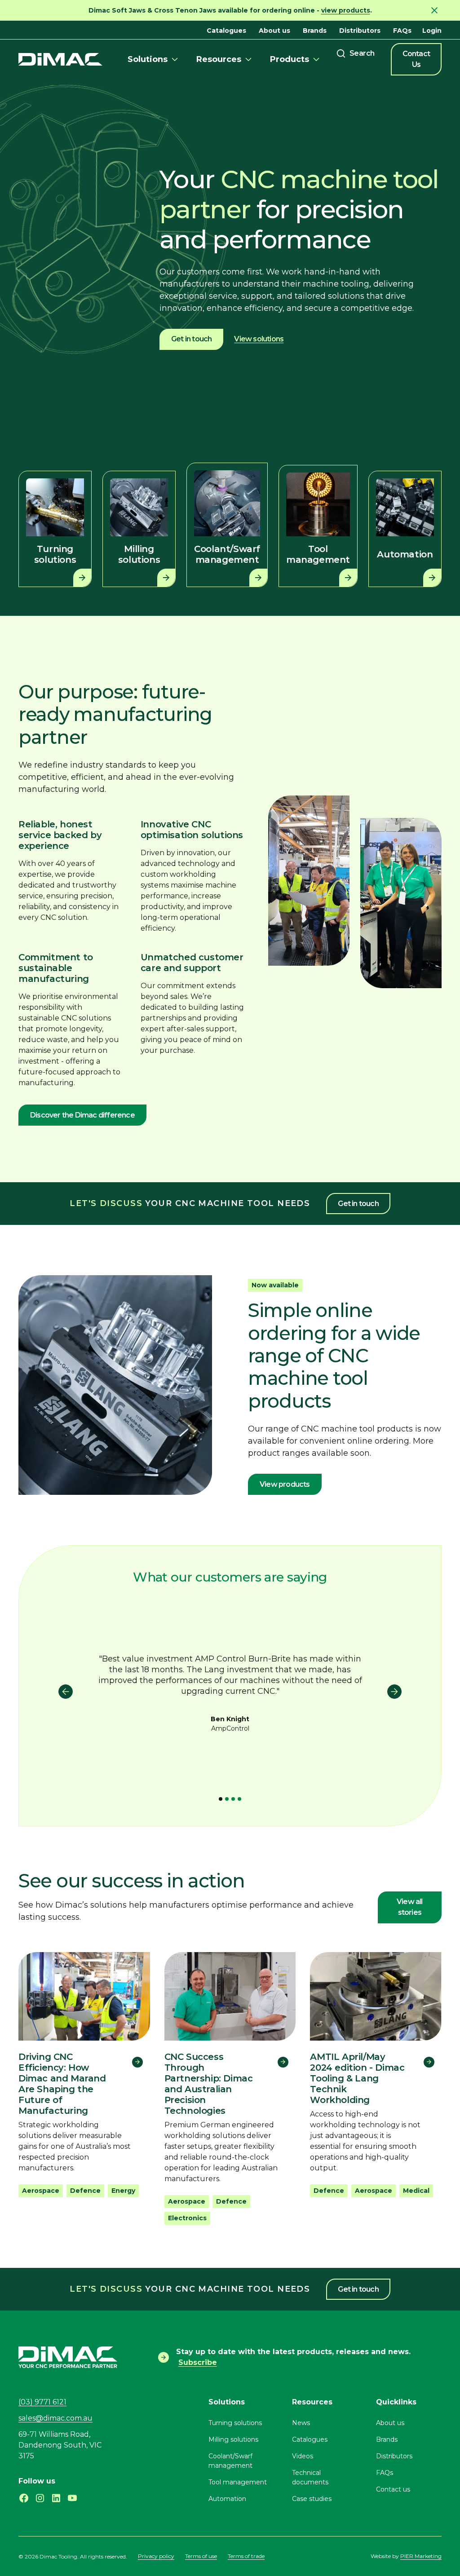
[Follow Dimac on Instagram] (40, 2498)
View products (285, 1484)
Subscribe (198, 2362)
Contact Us (416, 59)
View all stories (410, 1907)
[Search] (355, 53)
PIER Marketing (421, 2556)
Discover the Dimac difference (82, 1115)
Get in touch (191, 339)
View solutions (259, 339)
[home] (60, 60)
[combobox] (355, 53)
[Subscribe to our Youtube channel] (72, 2498)
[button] (154, 59)
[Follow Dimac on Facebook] (24, 2498)
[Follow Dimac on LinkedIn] (56, 2498)
